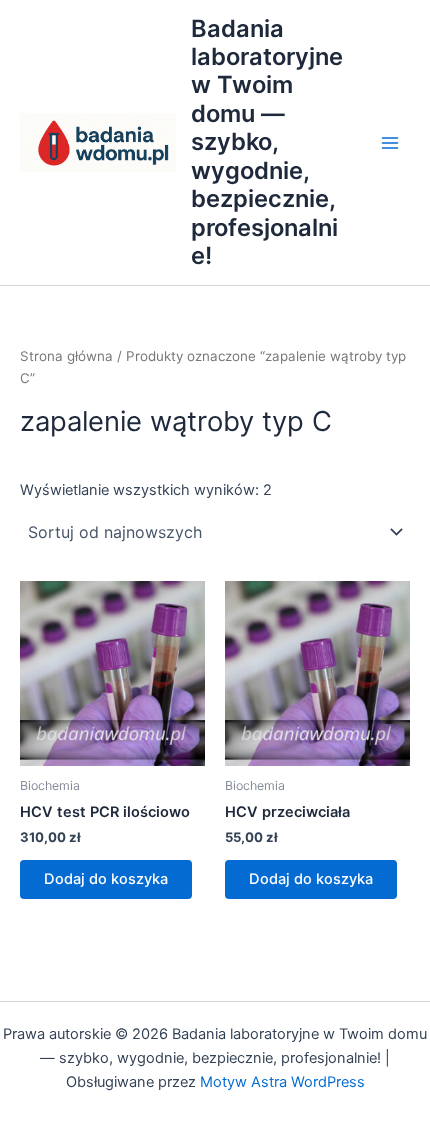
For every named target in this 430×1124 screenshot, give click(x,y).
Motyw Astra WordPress (282, 1082)
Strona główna (66, 356)
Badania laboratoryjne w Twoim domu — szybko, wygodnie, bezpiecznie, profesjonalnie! (267, 142)
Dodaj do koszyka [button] (106, 879)
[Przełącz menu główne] (390, 142)
